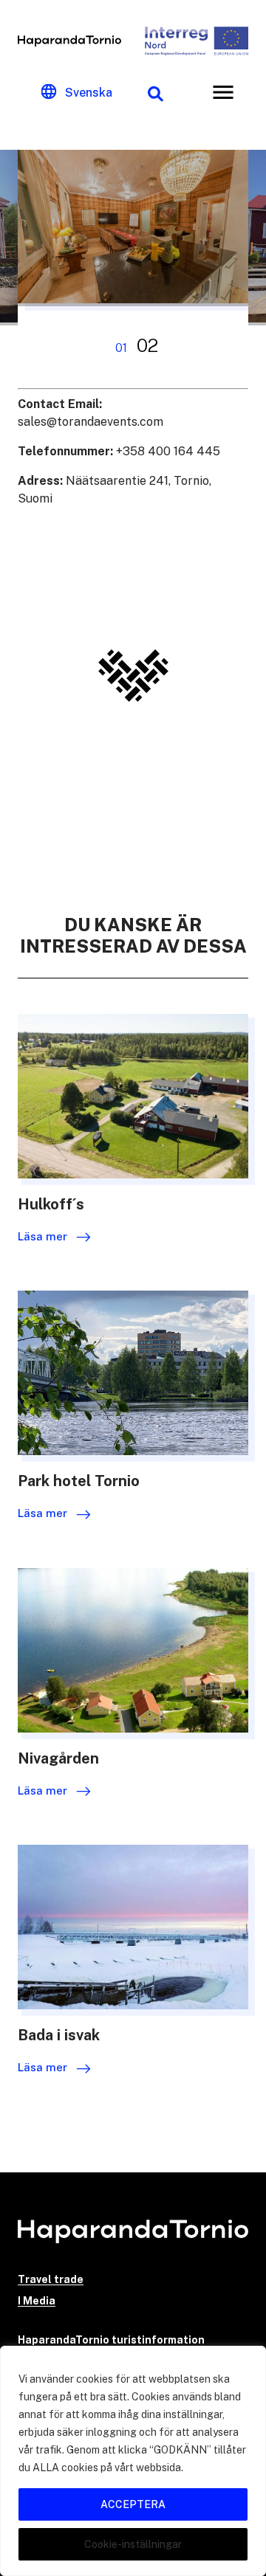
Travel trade (51, 2279)
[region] (133, 2461)
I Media (37, 2301)
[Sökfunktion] (155, 92)
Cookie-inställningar (133, 2544)
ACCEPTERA (133, 2504)
